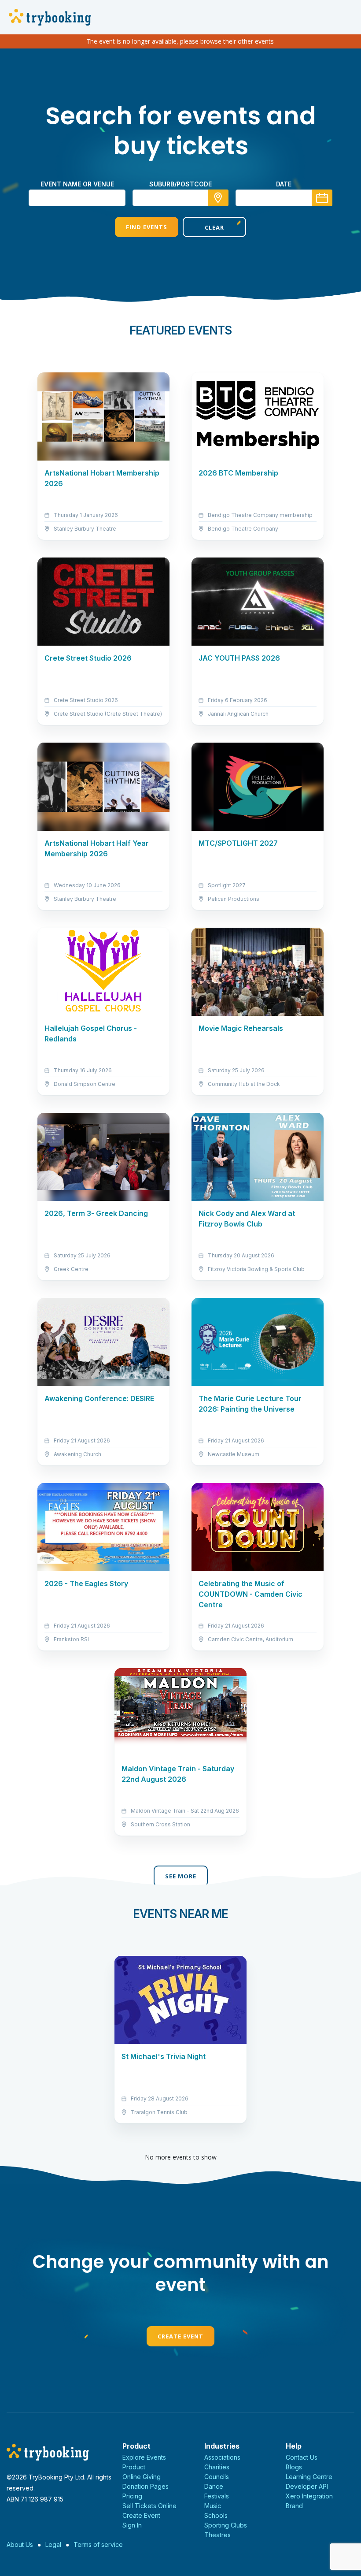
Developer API (307, 2486)
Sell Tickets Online (149, 2506)
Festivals (217, 2496)
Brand (294, 2506)
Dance (214, 2486)
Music (213, 2506)
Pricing (132, 2496)
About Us (20, 2544)
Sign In (132, 2525)
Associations (222, 2457)
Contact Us (302, 2457)
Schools (216, 2515)
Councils (217, 2477)
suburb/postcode (180, 184)
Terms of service (98, 2544)
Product (134, 2467)
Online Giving (142, 2477)
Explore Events (144, 2457)
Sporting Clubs (226, 2525)
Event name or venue (77, 184)
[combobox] (180, 198)
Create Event (180, 2336)
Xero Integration (309, 2496)
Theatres (217, 2535)
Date (284, 184)
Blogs (294, 2467)
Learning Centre (309, 2477)
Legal (53, 2544)
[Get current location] (218, 198)
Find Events (147, 227)
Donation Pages (146, 2486)
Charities (217, 2467)
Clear (214, 227)
